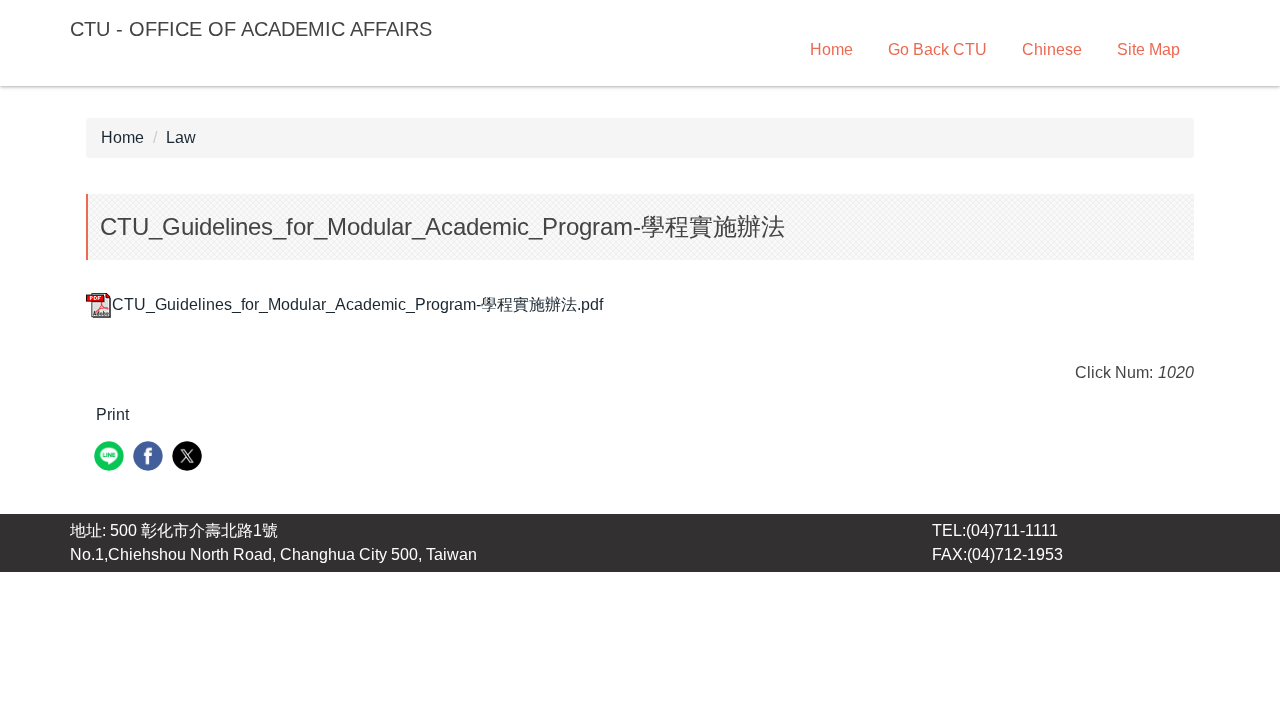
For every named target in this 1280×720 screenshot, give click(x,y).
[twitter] (189, 458)
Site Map (1148, 49)
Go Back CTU (937, 49)
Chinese (1052, 49)
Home (831, 49)
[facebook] (150, 458)
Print (112, 414)
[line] (111, 458)
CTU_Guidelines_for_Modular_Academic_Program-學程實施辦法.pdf (357, 304)
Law (181, 137)
